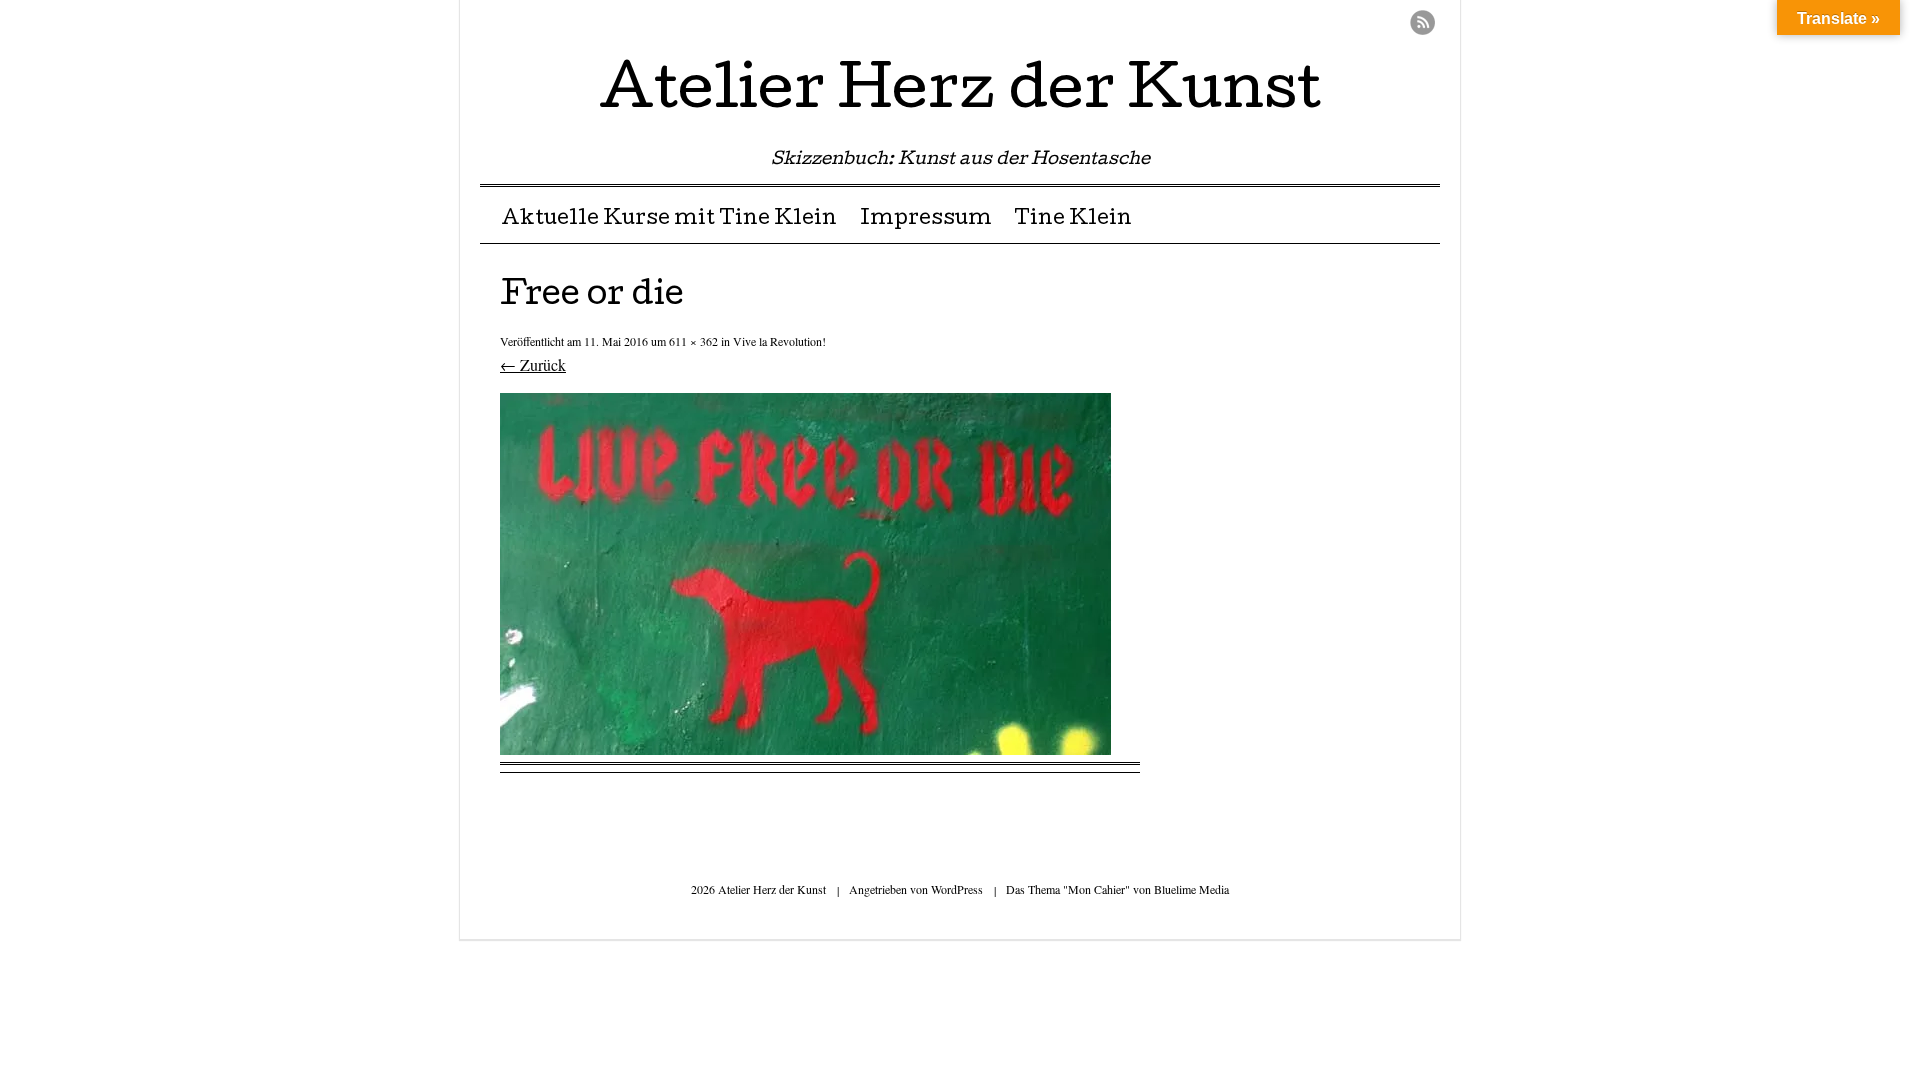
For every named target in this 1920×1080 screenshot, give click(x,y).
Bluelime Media (1191, 889)
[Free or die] (805, 748)
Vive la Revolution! (779, 341)
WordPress (957, 889)
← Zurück (533, 364)
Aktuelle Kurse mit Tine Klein (669, 220)
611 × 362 (693, 341)
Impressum (926, 220)
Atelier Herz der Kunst (960, 94)
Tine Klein (1073, 220)
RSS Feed (1422, 22)
